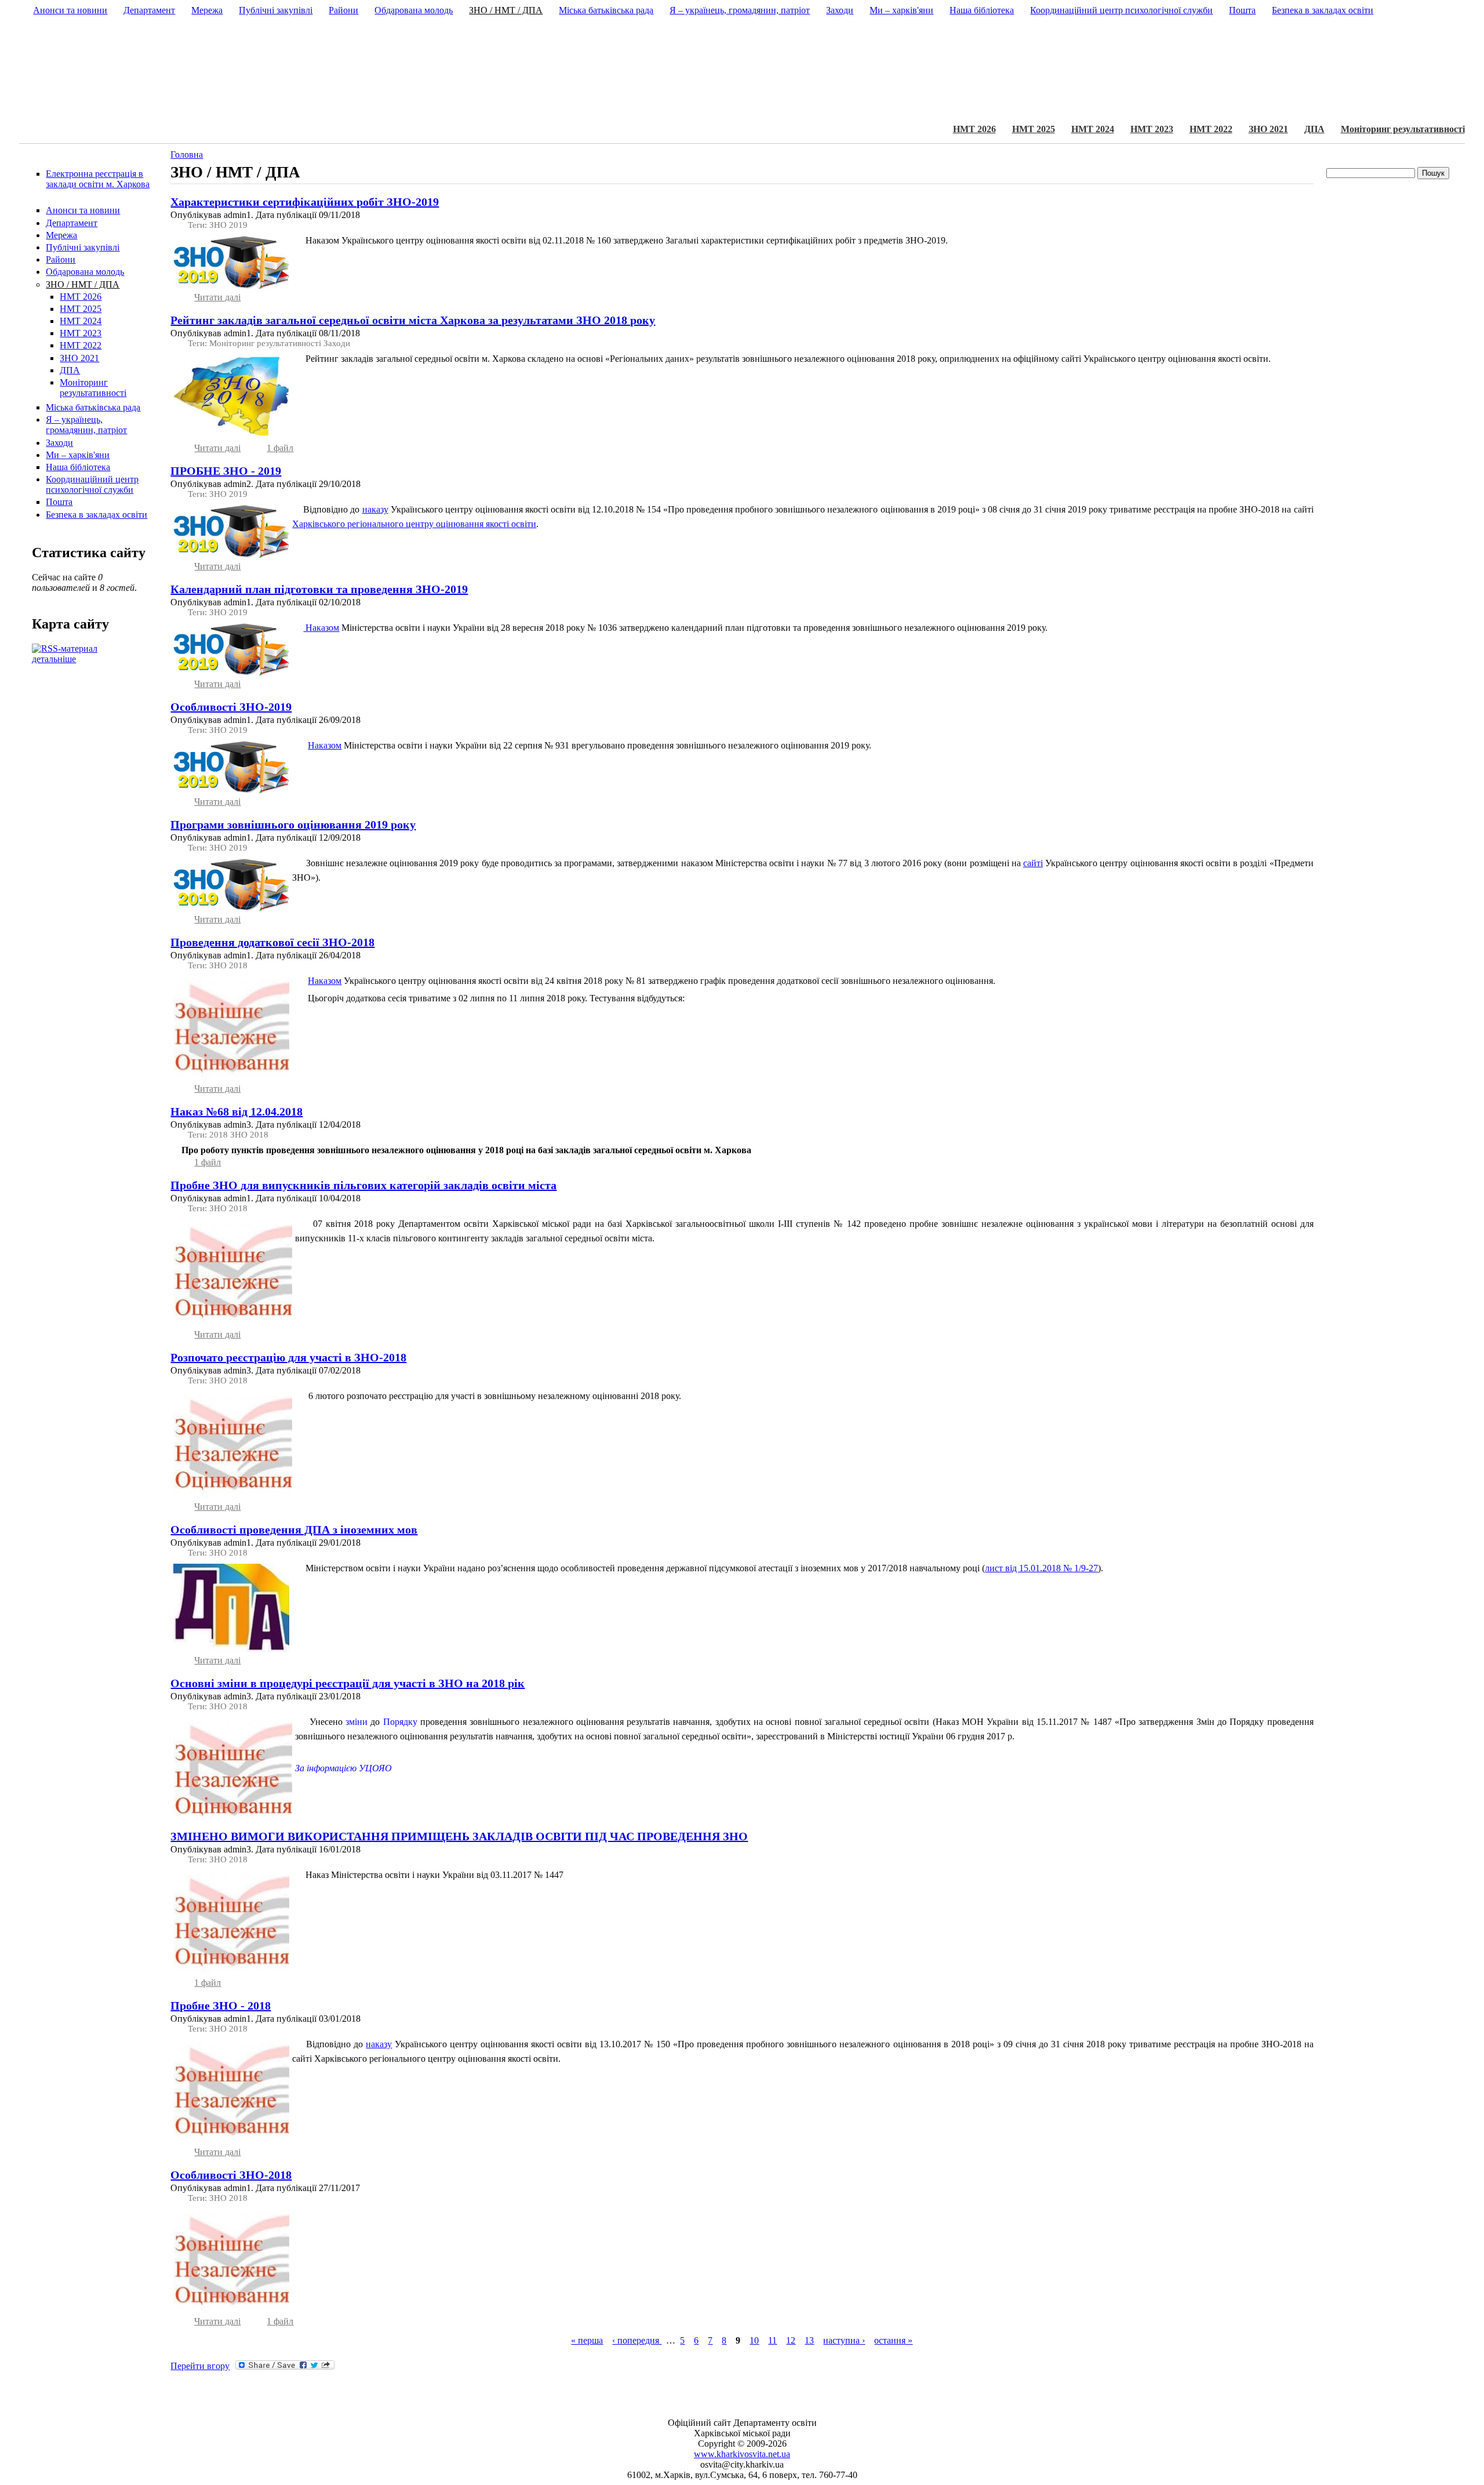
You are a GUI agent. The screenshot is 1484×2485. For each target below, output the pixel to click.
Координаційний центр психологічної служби (92, 484)
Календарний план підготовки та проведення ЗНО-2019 (319, 589)
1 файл (280, 448)
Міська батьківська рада (93, 407)
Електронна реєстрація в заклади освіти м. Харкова (98, 179)
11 (772, 2340)
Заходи (59, 443)
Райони (61, 259)
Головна (187, 155)
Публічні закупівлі (83, 247)
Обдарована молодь (85, 272)
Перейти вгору (200, 2366)
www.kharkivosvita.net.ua (742, 2454)
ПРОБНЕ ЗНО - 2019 (226, 471)
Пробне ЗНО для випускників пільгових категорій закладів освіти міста (363, 1185)
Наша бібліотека (78, 467)
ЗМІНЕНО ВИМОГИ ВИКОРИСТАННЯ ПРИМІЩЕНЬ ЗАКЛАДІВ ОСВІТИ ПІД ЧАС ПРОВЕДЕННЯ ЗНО (459, 1836)
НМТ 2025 (1034, 129)
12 (791, 2340)
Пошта (59, 502)
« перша (587, 2340)
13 (809, 2340)
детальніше (54, 659)
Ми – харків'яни (78, 455)
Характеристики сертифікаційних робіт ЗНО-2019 (305, 202)
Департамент (72, 223)
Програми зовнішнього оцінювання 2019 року (293, 824)
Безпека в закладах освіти (97, 515)
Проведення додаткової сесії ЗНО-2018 (272, 942)
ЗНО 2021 (1268, 129)
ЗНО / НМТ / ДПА (83, 284)
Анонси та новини (83, 210)
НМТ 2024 (1093, 129)
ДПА (1314, 129)
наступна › (844, 2340)
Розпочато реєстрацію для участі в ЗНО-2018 (288, 1357)
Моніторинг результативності (1403, 129)
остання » (893, 2340)
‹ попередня (637, 2340)
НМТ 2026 (974, 129)
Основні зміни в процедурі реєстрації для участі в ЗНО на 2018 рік (348, 1683)
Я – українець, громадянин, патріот (86, 425)
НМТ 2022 (1211, 129)
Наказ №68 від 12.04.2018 (237, 1111)
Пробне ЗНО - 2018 (221, 2006)
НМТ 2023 (1152, 129)
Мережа (61, 235)
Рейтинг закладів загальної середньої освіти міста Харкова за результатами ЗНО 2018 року (413, 320)
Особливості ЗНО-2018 (231, 2175)
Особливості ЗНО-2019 (231, 707)
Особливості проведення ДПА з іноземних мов (294, 1529)
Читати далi (217, 297)
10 (754, 2340)
